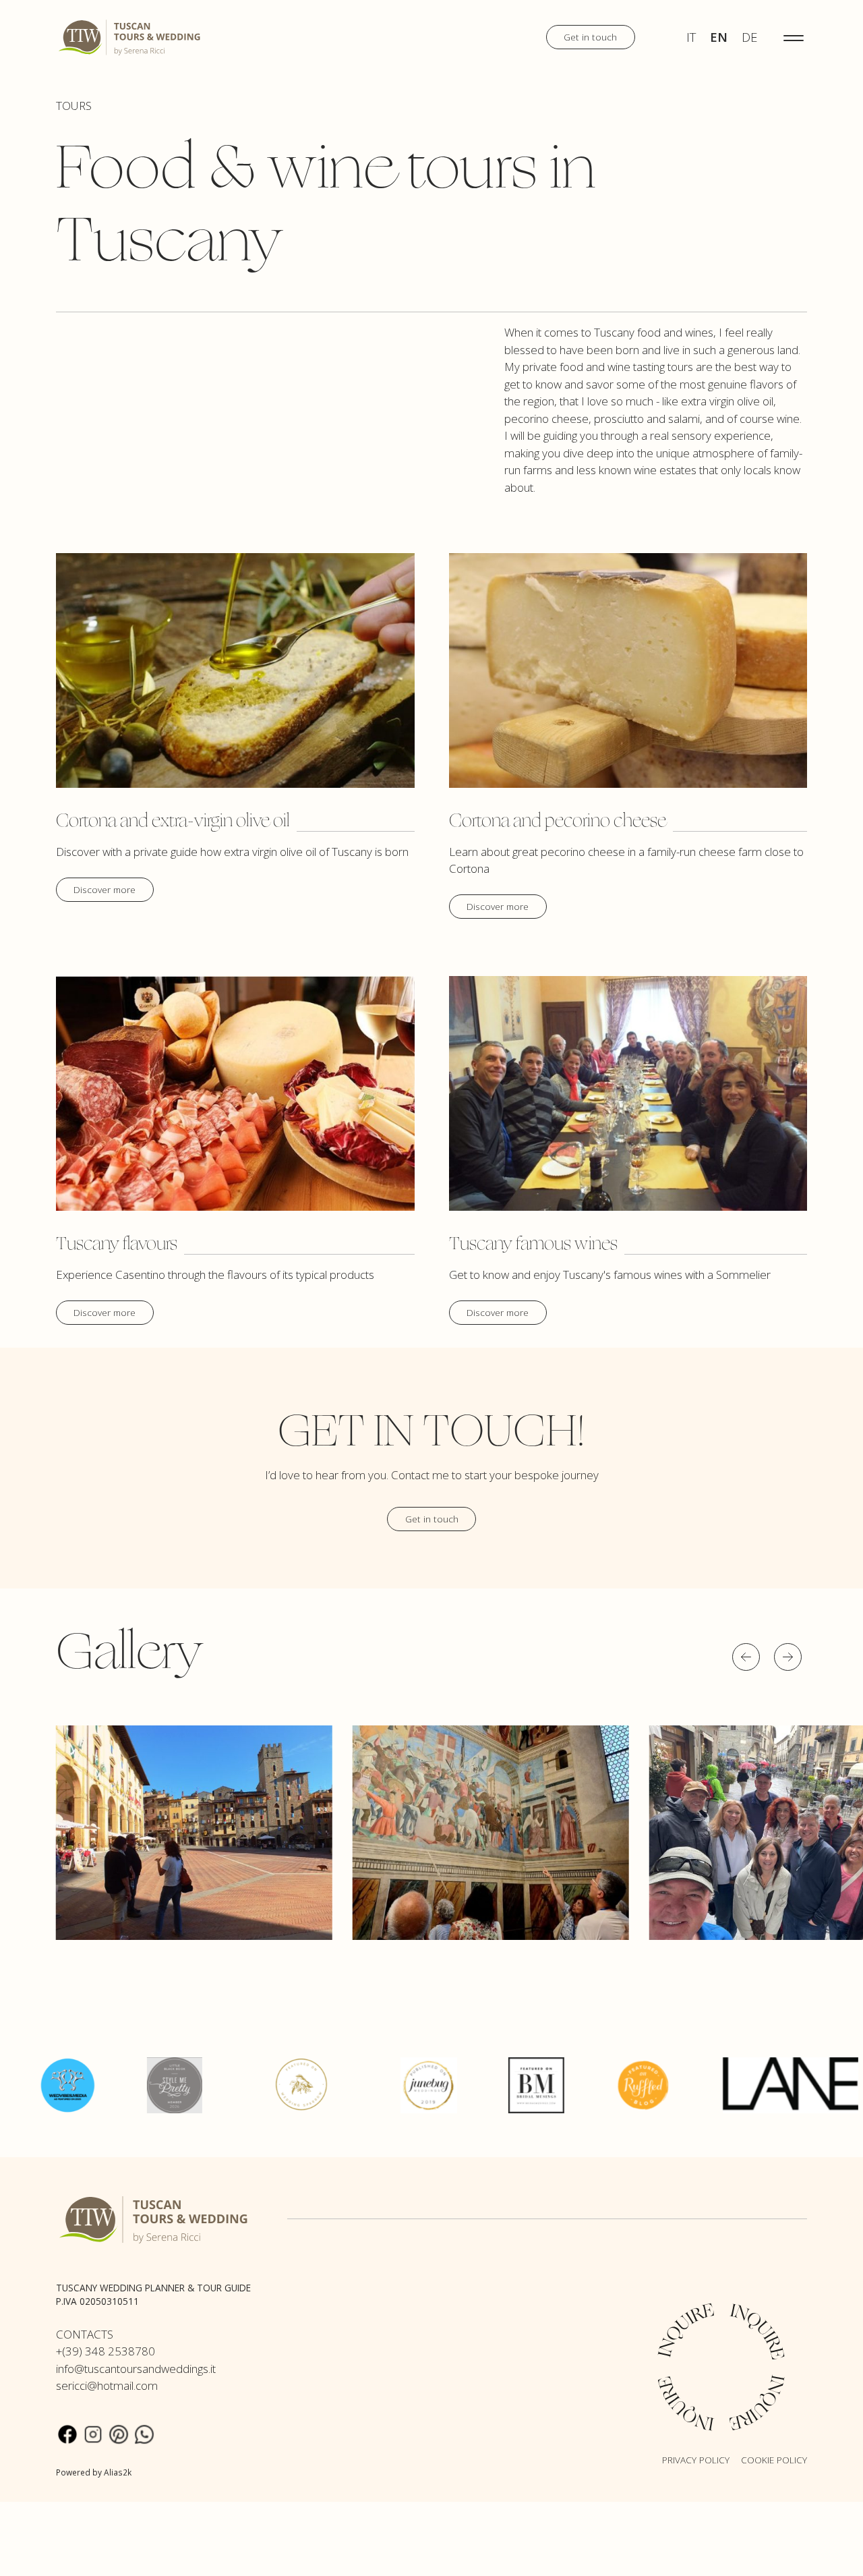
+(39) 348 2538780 (106, 2351)
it (691, 37)
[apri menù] (794, 37)
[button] (746, 1657)
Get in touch (590, 37)
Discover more (105, 889)
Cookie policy (774, 2460)
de (749, 37)
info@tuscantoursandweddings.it (136, 2369)
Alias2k (118, 2472)
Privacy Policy (696, 2460)
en (719, 37)
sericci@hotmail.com (107, 2385)
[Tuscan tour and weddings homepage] (130, 36)
